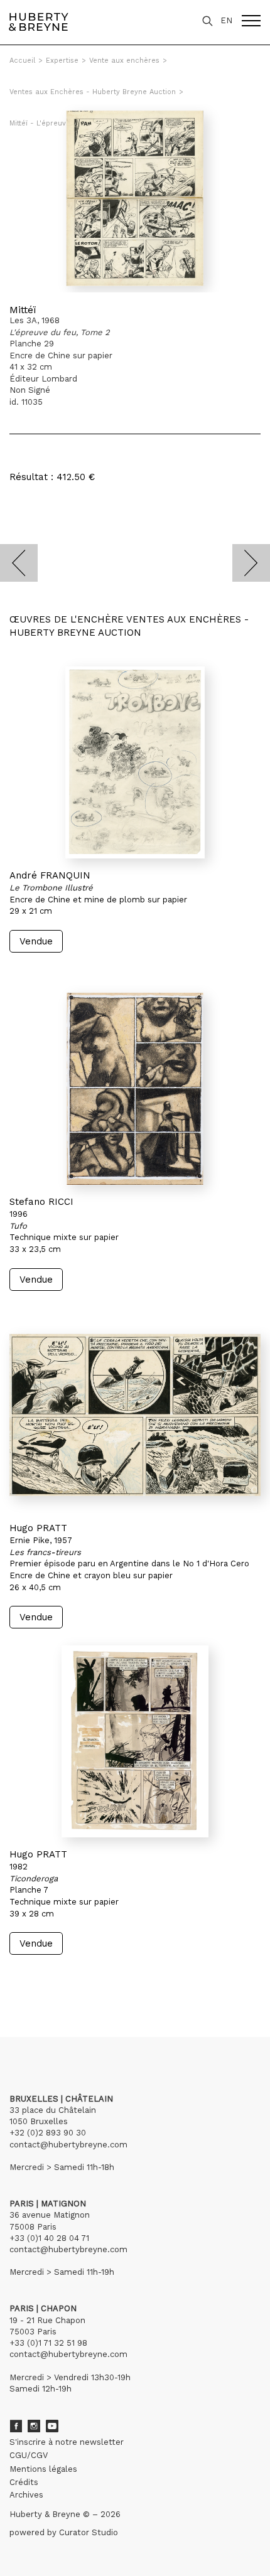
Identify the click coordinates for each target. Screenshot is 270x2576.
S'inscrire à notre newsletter (67, 2442)
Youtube (52, 2426)
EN (226, 20)
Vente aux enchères (124, 61)
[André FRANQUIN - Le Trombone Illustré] (135, 762)
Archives (26, 2495)
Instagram (34, 2426)
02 (33, 1979)
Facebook (16, 2426)
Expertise (62, 61)
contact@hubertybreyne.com (68, 2145)
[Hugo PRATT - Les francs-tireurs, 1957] (135, 1415)
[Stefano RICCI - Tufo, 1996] (135, 1089)
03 (45, 1979)
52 (85, 1979)
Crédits (24, 2482)
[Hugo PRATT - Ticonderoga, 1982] (135, 1741)
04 (58, 1979)
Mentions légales (43, 2469)
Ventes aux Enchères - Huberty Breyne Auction (93, 92)
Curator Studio (89, 2532)
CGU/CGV (29, 2455)
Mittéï (23, 310)
